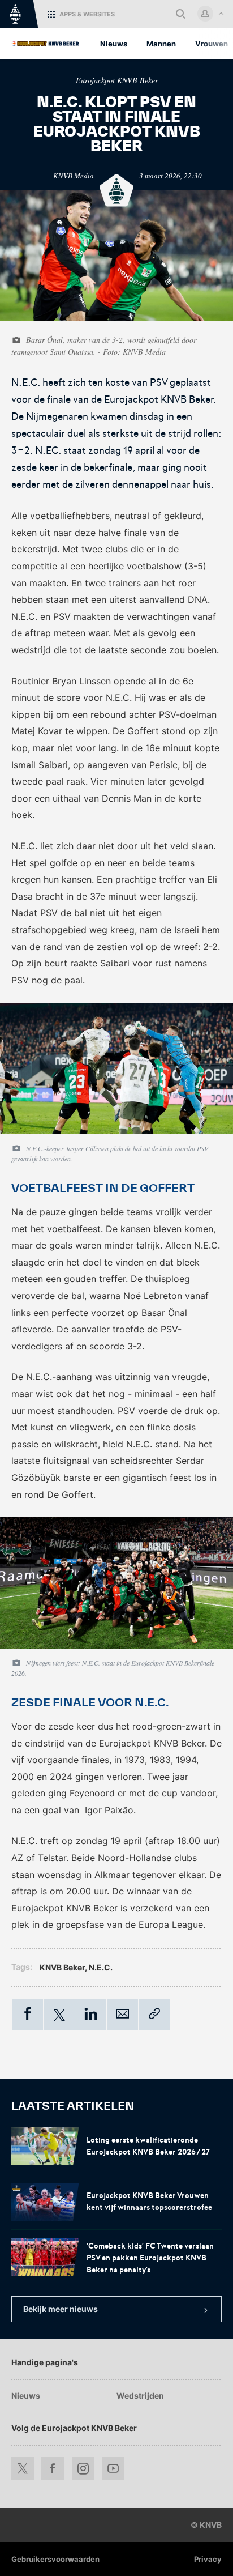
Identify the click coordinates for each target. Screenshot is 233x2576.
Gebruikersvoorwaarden (55, 2559)
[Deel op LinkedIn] (91, 2015)
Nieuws (26, 2396)
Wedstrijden (140, 2396)
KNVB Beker (62, 1967)
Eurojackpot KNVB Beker (117, 80)
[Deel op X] (59, 2015)
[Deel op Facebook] (27, 2015)
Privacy (208, 2559)
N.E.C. (101, 1967)
